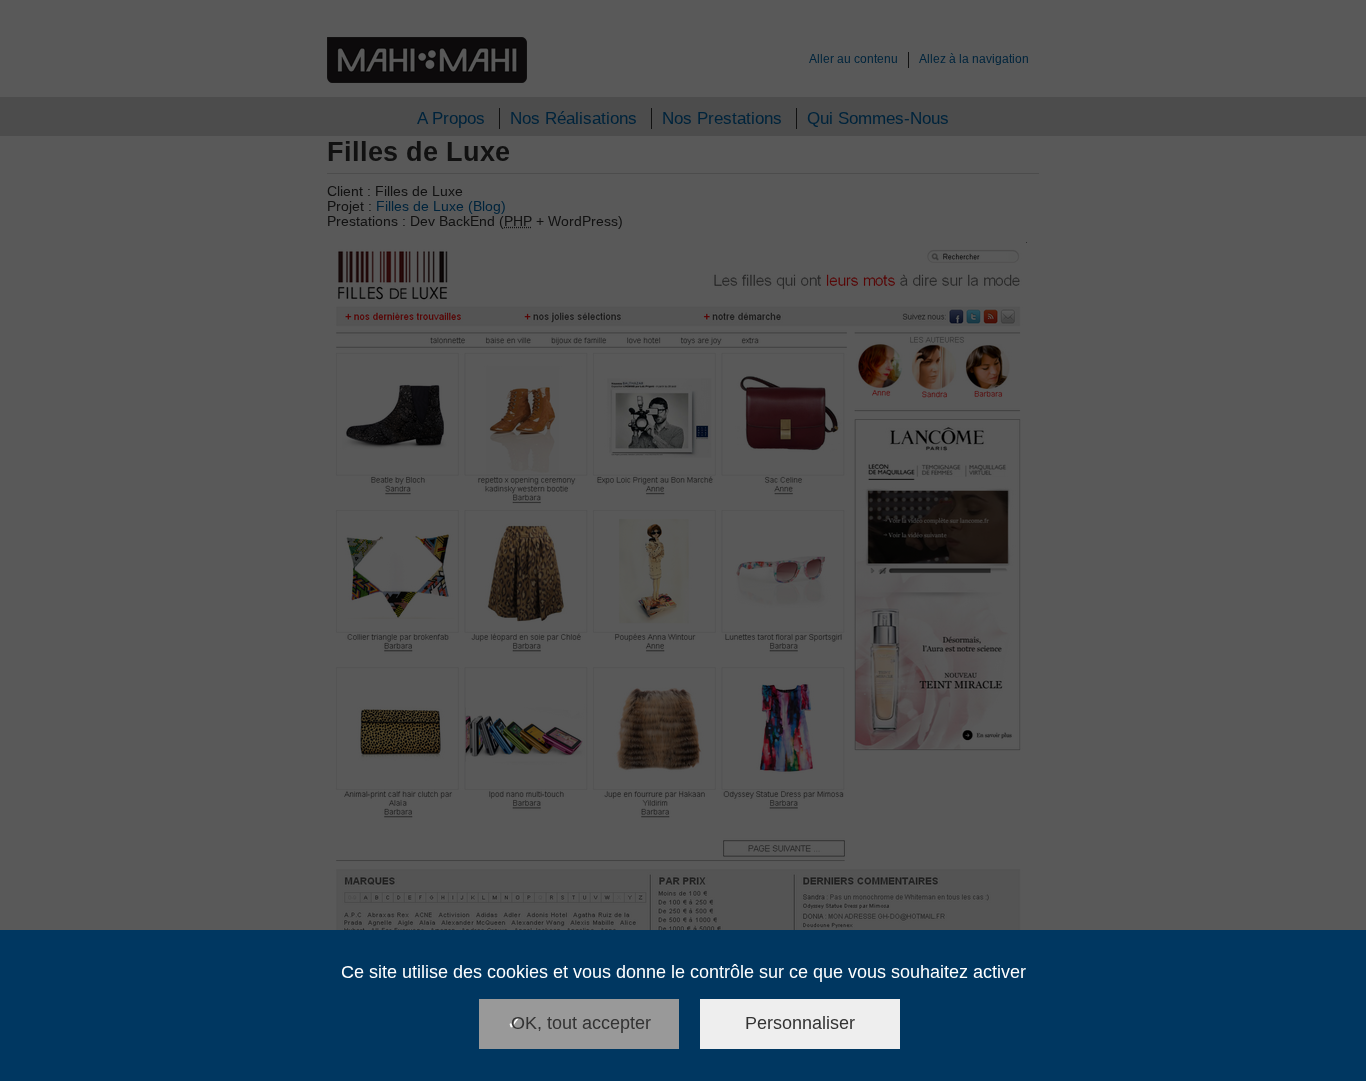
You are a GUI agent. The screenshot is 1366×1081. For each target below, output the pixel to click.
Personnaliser (800, 1023)
